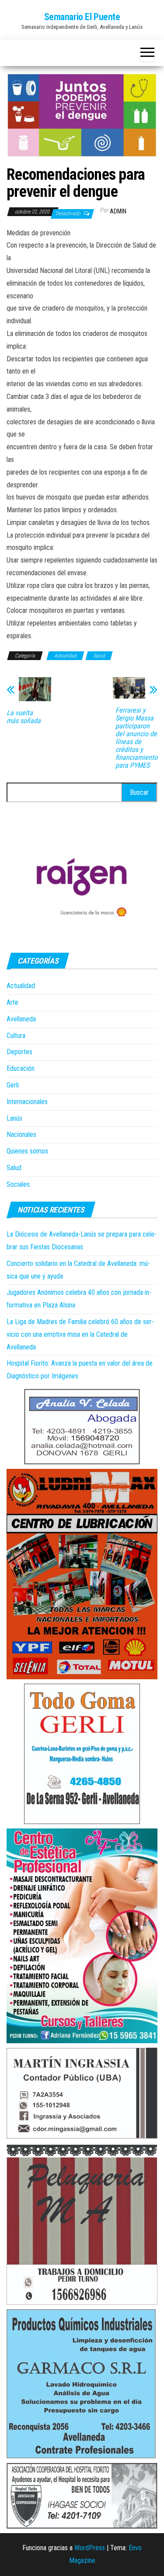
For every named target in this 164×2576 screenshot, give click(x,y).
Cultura (16, 1036)
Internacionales (27, 1102)
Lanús (14, 1118)
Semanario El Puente (82, 17)
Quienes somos (27, 1151)
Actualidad (65, 656)
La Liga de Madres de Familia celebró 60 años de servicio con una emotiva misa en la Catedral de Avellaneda (80, 1334)
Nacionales (21, 1134)
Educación (21, 1068)
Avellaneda (21, 1019)
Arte (12, 1002)
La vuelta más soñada (24, 717)
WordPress (90, 2548)
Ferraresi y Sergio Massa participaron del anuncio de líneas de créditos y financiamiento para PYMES (136, 738)
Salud (99, 656)
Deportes (19, 1052)
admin (118, 211)
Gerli (13, 1085)
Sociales (18, 1184)
